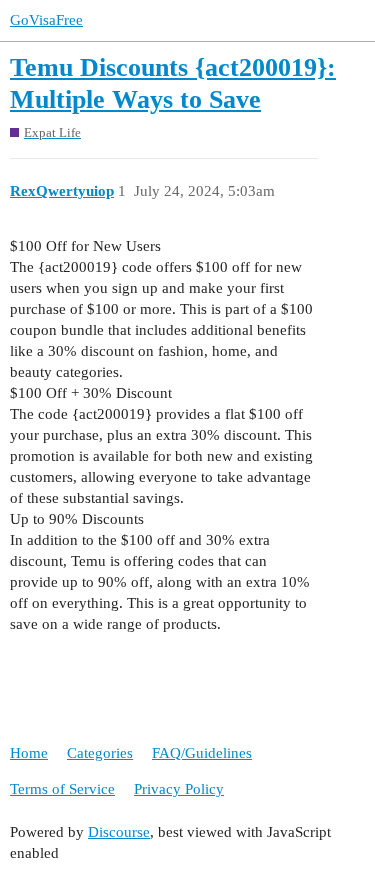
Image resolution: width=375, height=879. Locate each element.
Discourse (119, 832)
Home (29, 753)
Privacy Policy (179, 789)
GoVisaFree (46, 20)
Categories (100, 753)
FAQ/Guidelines (202, 753)
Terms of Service (62, 789)
